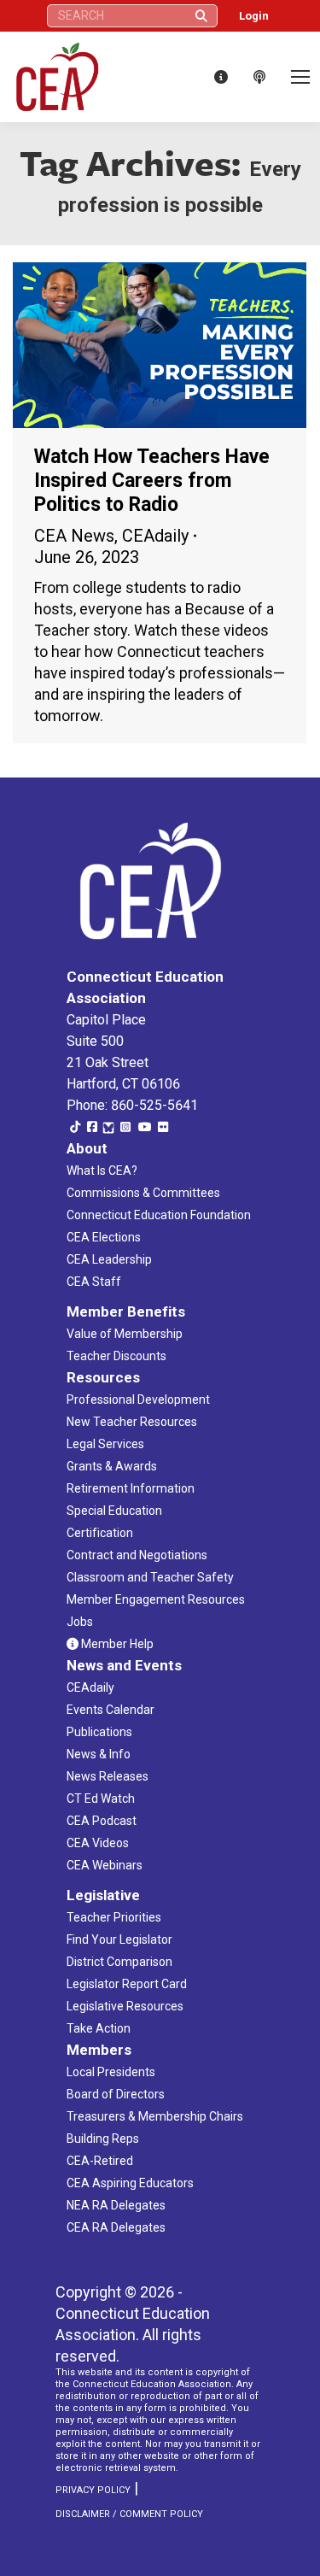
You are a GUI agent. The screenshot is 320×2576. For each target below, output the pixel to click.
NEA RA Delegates (116, 2205)
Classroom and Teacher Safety (150, 1577)
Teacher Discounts (116, 1356)
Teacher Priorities (114, 1917)
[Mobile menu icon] (300, 77)
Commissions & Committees (143, 1193)
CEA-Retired (100, 2161)
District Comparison (119, 1962)
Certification (100, 1533)
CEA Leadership (109, 1259)
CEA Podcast (102, 1821)
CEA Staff (94, 1282)
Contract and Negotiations (137, 1555)
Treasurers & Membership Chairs (155, 2116)
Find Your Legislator (119, 1939)
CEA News (74, 536)
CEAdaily (155, 536)
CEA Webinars (105, 1865)
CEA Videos (98, 1843)
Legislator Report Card (127, 1984)
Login (254, 16)
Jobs (80, 1622)
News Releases (108, 1776)
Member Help (116, 1644)
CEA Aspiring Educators (130, 2183)
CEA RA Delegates (116, 2227)
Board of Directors (116, 2094)
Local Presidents (111, 2072)
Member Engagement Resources (156, 1599)
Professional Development (138, 1399)
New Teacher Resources (132, 1422)
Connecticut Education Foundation (159, 1215)
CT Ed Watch (101, 1799)
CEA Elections (104, 1237)
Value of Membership (125, 1334)
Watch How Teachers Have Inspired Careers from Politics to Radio (152, 481)
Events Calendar (111, 1710)
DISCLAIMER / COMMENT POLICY (129, 2514)
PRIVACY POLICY (93, 2490)
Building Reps (103, 2139)
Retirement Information (131, 1488)
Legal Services (105, 1444)
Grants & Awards (112, 1466)
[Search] (201, 16)
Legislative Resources (125, 2006)
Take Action (99, 2028)
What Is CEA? (102, 1171)
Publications (99, 1732)
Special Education (114, 1511)
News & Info (99, 1754)
